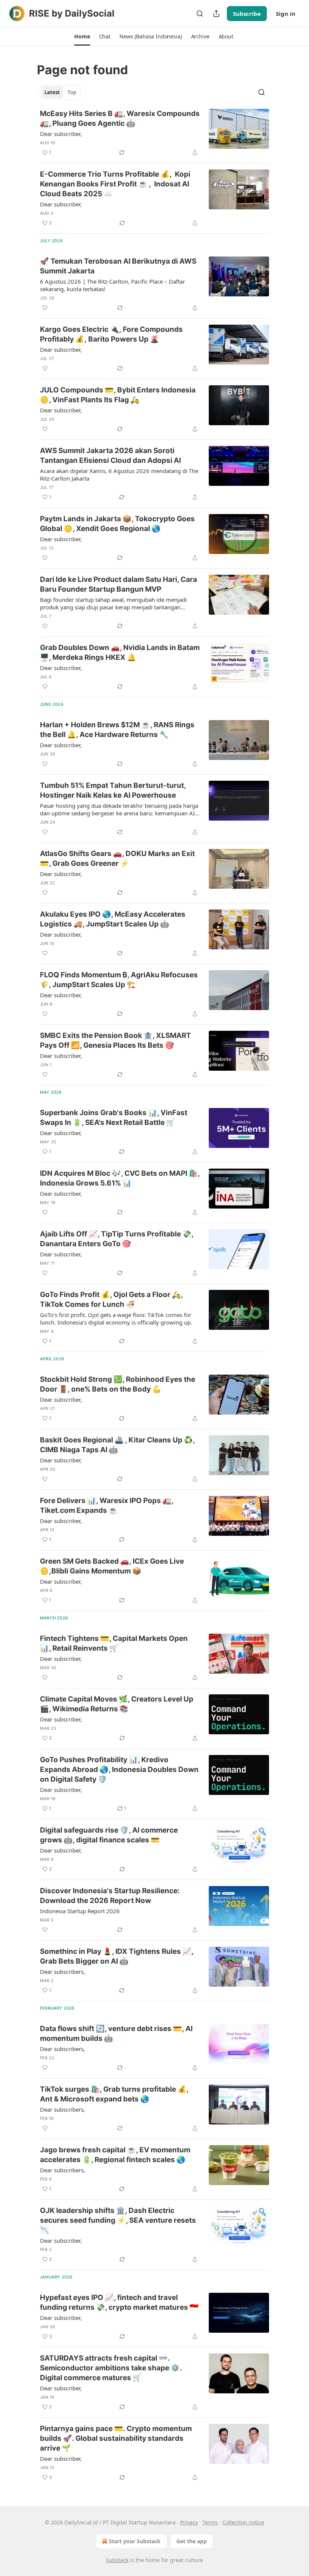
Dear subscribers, (63, 1972)
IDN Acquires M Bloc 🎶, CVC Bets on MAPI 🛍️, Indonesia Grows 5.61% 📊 (120, 1178)
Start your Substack (135, 2541)
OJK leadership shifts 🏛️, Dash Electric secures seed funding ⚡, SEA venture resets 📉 (118, 2220)
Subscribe (247, 14)
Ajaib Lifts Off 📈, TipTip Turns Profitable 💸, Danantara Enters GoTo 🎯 (117, 1239)
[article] (154, 133)
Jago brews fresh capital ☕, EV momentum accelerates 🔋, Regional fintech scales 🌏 (115, 2155)
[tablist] (60, 92)
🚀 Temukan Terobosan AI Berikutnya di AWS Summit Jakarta (118, 266)
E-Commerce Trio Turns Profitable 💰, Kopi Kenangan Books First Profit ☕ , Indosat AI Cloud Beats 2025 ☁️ (115, 184)
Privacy (189, 2522)
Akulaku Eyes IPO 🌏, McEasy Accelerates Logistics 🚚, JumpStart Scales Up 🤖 (113, 919)
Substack (117, 2560)
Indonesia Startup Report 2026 (80, 1911)
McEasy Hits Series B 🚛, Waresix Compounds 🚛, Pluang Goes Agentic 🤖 (120, 118)
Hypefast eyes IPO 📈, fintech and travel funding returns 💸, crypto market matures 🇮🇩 (119, 2302)
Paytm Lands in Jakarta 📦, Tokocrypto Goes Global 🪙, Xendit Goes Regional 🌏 (117, 524)
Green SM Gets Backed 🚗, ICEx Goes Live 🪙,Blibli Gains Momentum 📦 (112, 1566)
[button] (82, 37)
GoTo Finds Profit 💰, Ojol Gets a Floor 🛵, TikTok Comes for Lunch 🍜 (111, 1299)
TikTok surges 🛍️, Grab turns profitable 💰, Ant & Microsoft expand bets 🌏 (114, 2094)
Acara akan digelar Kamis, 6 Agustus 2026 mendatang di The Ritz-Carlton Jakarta (119, 475)
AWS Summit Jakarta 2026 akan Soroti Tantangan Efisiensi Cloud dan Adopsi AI (110, 456)
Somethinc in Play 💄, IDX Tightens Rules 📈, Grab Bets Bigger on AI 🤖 (117, 1956)
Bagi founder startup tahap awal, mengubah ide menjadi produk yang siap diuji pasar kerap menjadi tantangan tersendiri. (113, 603)
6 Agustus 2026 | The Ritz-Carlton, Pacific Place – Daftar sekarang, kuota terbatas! (112, 285)
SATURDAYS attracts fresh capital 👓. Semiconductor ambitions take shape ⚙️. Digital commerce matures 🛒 (111, 2368)
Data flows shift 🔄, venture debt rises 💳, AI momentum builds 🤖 (116, 2033)
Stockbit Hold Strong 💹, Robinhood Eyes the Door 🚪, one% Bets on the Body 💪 (118, 1384)
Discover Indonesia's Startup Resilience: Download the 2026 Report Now (110, 1896)
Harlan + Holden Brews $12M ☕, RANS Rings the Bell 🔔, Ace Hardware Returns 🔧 (117, 730)
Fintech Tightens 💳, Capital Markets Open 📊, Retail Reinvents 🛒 (114, 1643)
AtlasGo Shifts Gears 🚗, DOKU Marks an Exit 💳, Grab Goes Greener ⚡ (117, 858)
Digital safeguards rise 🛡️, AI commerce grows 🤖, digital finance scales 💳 (109, 1835)
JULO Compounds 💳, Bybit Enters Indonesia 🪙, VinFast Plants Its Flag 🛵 (118, 395)
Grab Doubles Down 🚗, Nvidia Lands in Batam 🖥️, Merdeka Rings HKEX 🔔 (120, 652)
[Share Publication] (216, 14)
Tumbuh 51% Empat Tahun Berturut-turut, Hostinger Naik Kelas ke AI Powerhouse (113, 790)
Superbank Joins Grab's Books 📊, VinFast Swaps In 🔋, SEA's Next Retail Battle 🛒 (114, 1118)
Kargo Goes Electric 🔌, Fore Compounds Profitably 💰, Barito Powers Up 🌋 (111, 334)
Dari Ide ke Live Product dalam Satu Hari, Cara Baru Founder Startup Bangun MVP (119, 584)
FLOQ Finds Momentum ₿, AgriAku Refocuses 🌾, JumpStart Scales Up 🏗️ (119, 980)
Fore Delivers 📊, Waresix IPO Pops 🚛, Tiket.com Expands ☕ (107, 1505)
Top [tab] (72, 92)
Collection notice (243, 2522)
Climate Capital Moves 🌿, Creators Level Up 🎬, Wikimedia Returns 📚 (117, 1704)
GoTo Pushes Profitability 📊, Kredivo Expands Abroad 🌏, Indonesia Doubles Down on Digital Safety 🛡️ (119, 1769)
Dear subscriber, (61, 134)
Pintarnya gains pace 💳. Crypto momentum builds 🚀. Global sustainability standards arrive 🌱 (116, 2438)
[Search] (200, 14)
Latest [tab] (52, 92)
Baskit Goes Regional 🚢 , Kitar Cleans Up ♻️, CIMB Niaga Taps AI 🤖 (117, 1445)
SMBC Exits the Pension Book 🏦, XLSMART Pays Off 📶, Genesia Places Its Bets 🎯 (115, 1040)
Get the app (192, 2541)
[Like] (45, 308)
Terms (210, 2522)
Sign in (286, 14)
